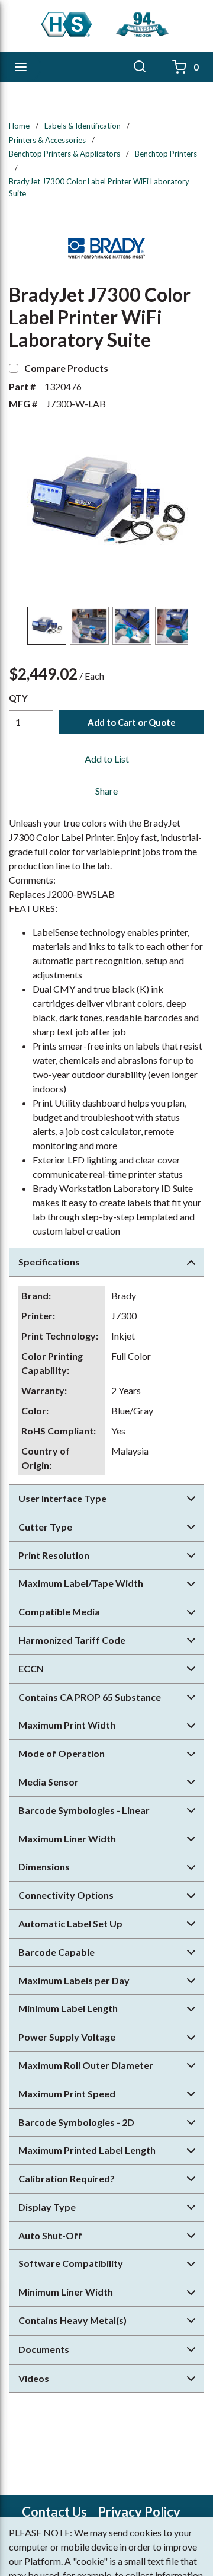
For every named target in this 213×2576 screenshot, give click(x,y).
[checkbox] (14, 368)
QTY (18, 698)
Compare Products (66, 368)
